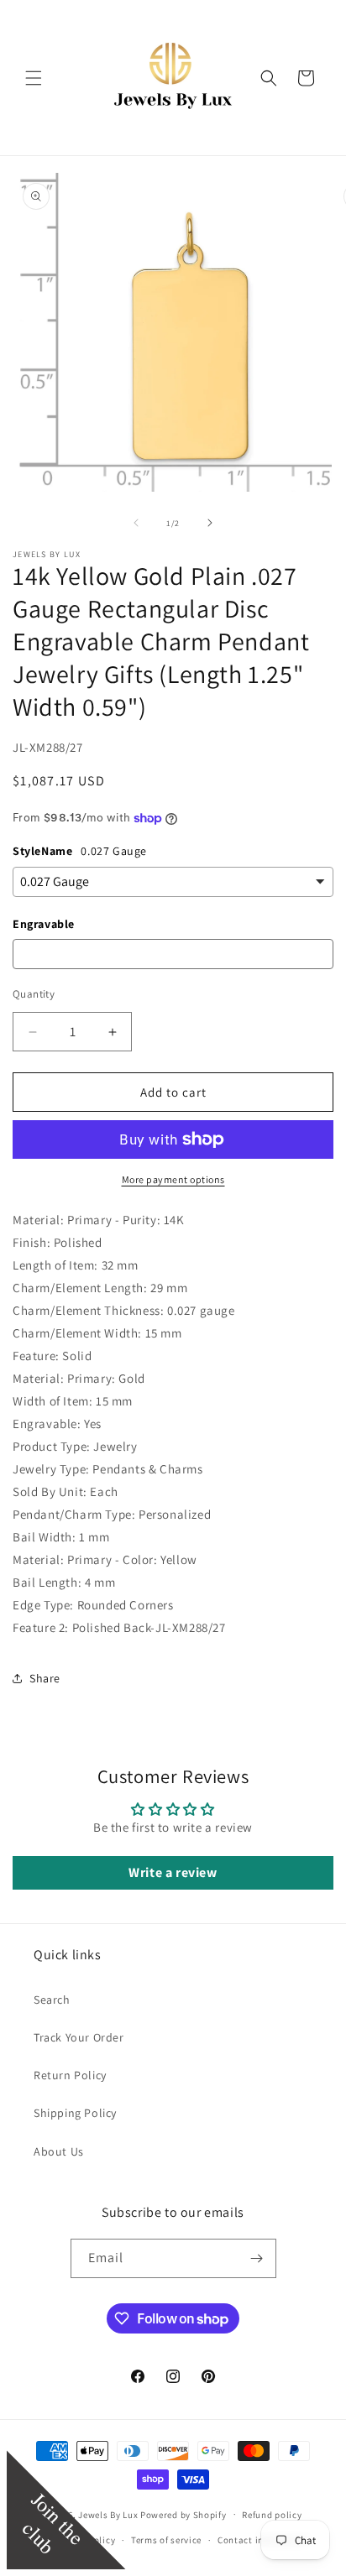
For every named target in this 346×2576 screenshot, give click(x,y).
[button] (34, 78)
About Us (59, 2151)
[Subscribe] (257, 2258)
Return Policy (70, 2075)
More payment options (173, 1179)
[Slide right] (210, 523)
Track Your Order (79, 2037)
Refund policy (272, 2515)
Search (52, 2000)
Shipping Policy (75, 2113)
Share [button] (45, 1678)
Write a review (173, 1872)
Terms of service (166, 2540)
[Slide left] (136, 523)
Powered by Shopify (183, 2514)
